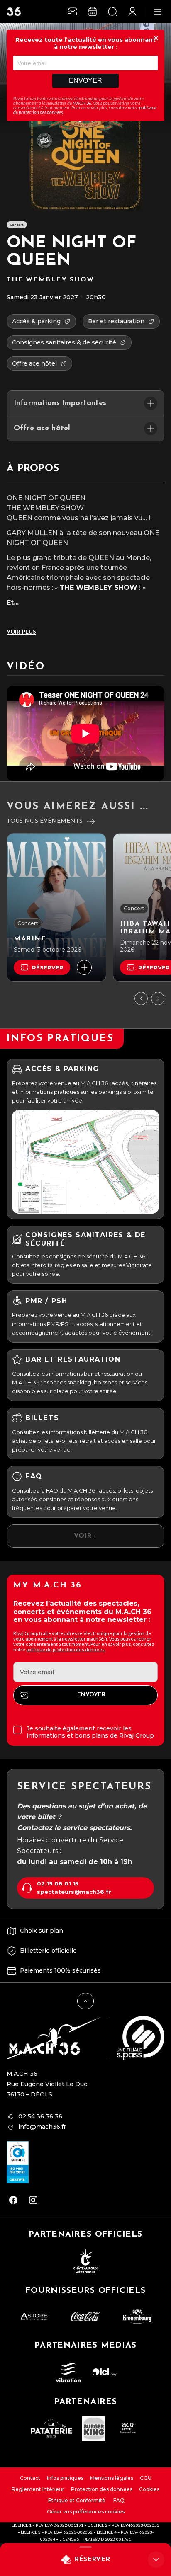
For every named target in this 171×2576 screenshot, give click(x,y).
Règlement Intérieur (38, 2489)
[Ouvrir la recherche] (112, 12)
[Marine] (56, 908)
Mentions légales (112, 2478)
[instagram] (33, 2200)
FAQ (119, 2500)
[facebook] (13, 2200)
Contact (30, 2478)
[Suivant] (158, 998)
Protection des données (102, 2489)
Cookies (149, 2489)
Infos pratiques (65, 2478)
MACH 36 (82, 103)
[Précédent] (141, 998)
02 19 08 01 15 (58, 1884)
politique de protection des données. (66, 1649)
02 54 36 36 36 (40, 2116)
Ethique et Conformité (77, 2500)
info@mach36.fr (42, 2127)
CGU (146, 2478)
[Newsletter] (73, 12)
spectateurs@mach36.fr (74, 1892)
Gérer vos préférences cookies (86, 2512)
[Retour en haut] (85, 2001)
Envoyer (85, 81)
